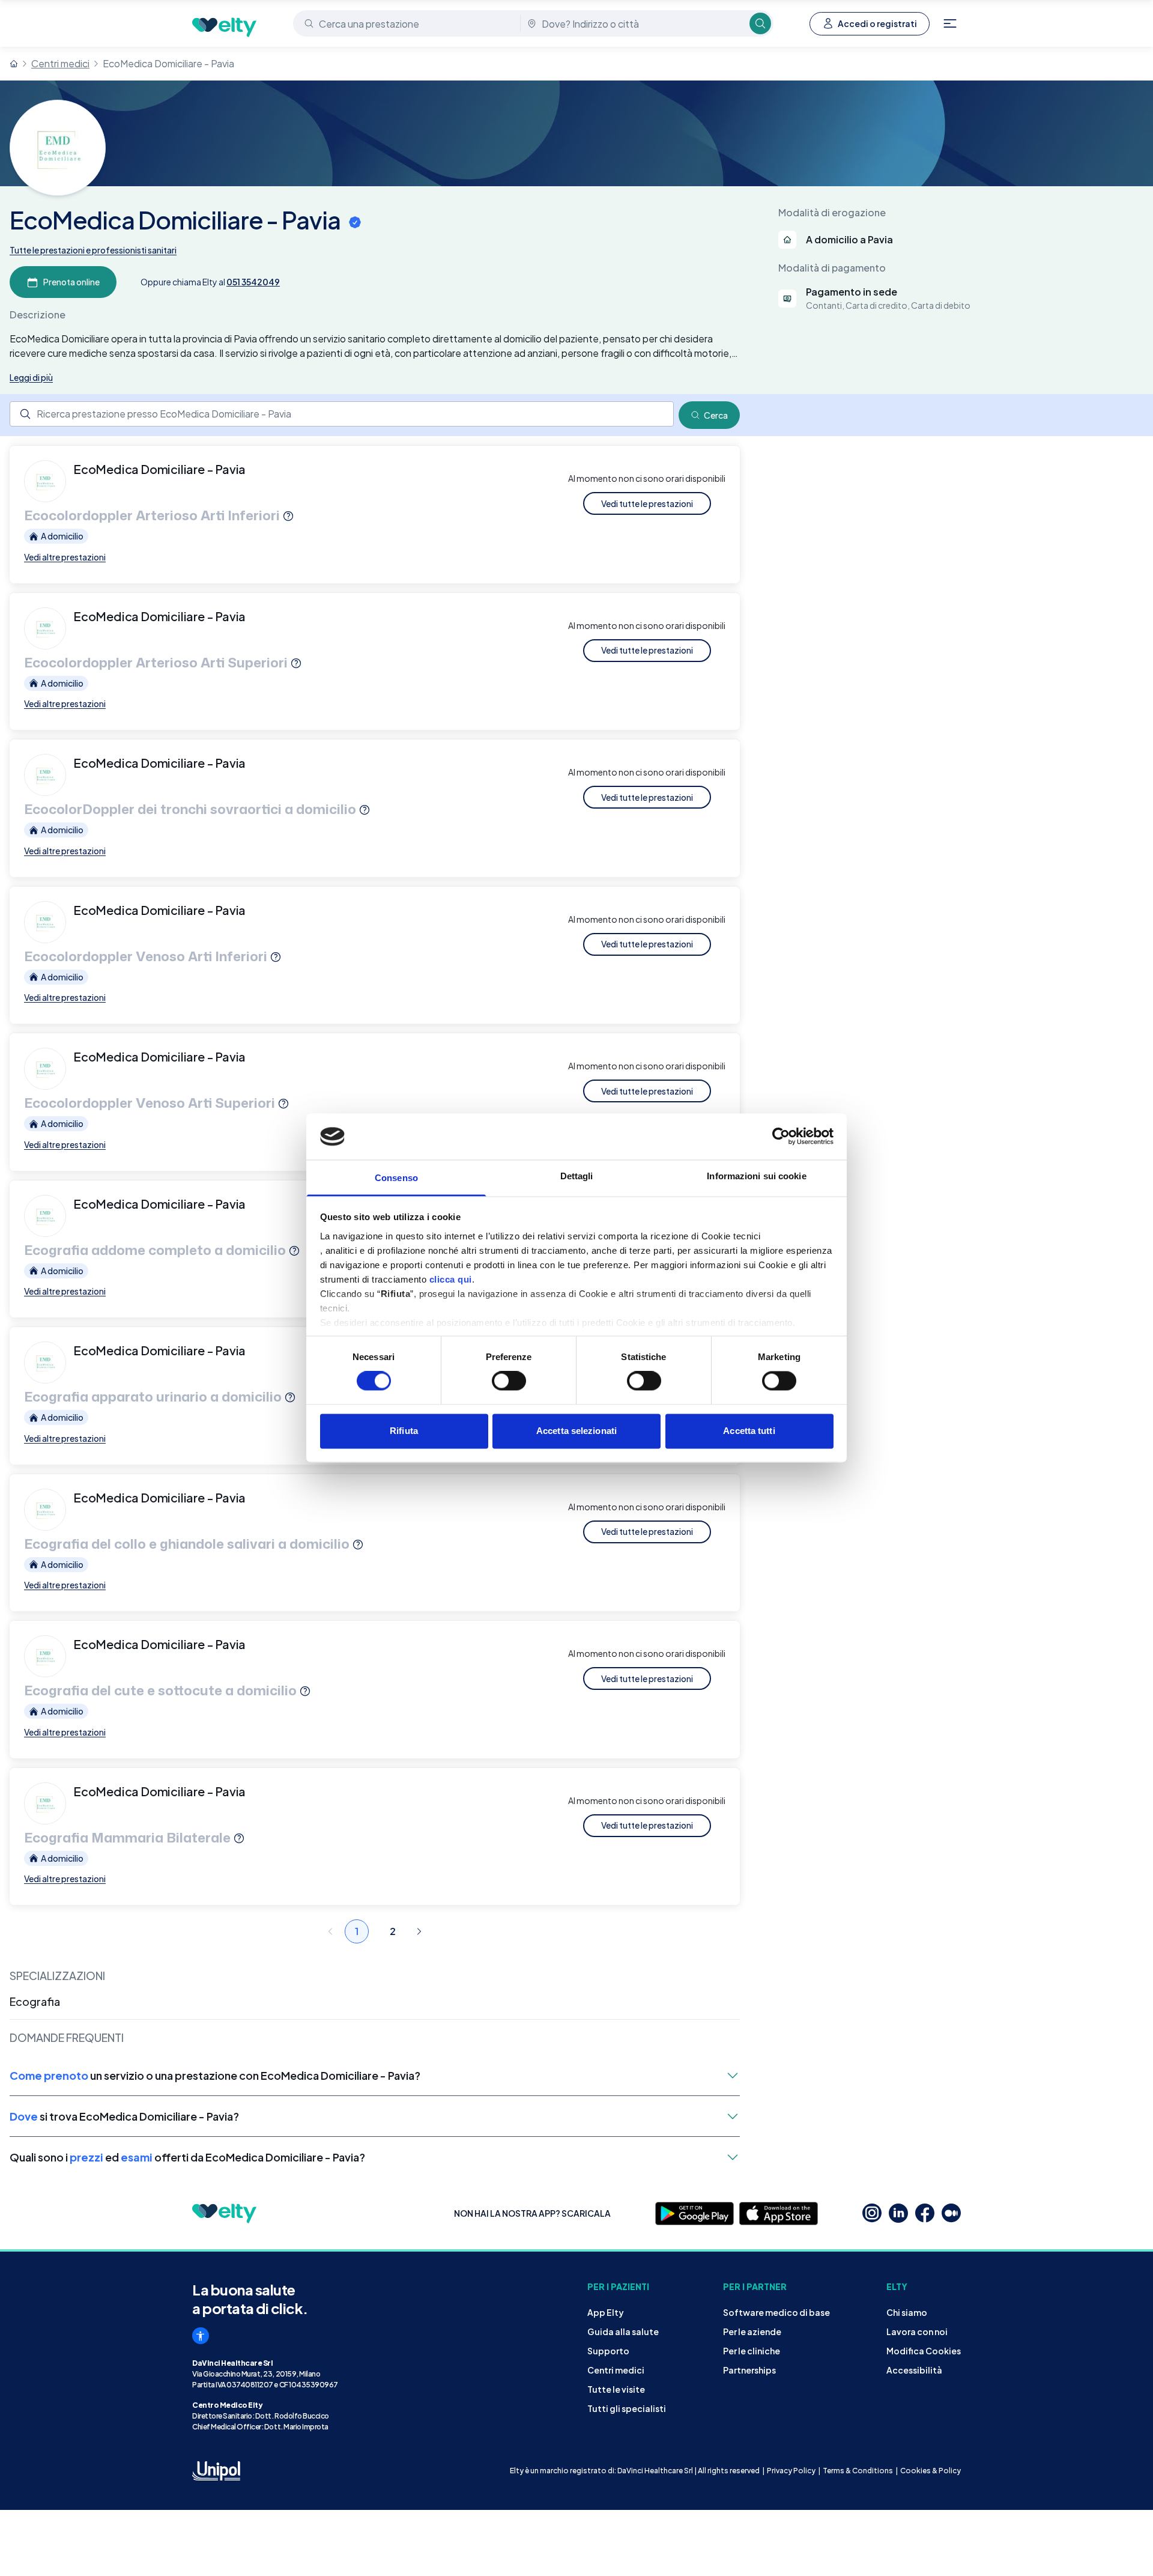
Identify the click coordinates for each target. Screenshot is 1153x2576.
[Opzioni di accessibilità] (201, 2336)
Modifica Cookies (924, 2351)
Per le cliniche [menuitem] (752, 2351)
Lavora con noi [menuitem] (917, 2331)
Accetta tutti (749, 1431)
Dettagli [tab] (577, 1176)
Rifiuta (404, 1431)
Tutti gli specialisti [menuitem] (627, 2408)
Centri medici (60, 63)
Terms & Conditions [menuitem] (858, 2471)
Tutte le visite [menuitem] (616, 2389)
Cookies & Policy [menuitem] (931, 2471)
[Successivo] (419, 1931)
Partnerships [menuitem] (749, 2370)
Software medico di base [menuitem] (776, 2312)
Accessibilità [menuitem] (914, 2370)
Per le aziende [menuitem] (752, 2331)
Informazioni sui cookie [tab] (756, 1176)
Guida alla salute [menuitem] (623, 2331)
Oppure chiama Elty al (210, 282)
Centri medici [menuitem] (616, 2370)
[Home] (14, 64)
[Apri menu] (950, 23)
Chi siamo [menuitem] (907, 2312)
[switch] (509, 1381)
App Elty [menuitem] (606, 2312)
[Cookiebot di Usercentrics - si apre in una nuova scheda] (781, 1137)
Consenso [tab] (396, 1178)
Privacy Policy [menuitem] (791, 2471)
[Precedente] (330, 1931)
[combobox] (408, 23)
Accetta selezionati (576, 1431)
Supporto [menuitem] (608, 2351)
